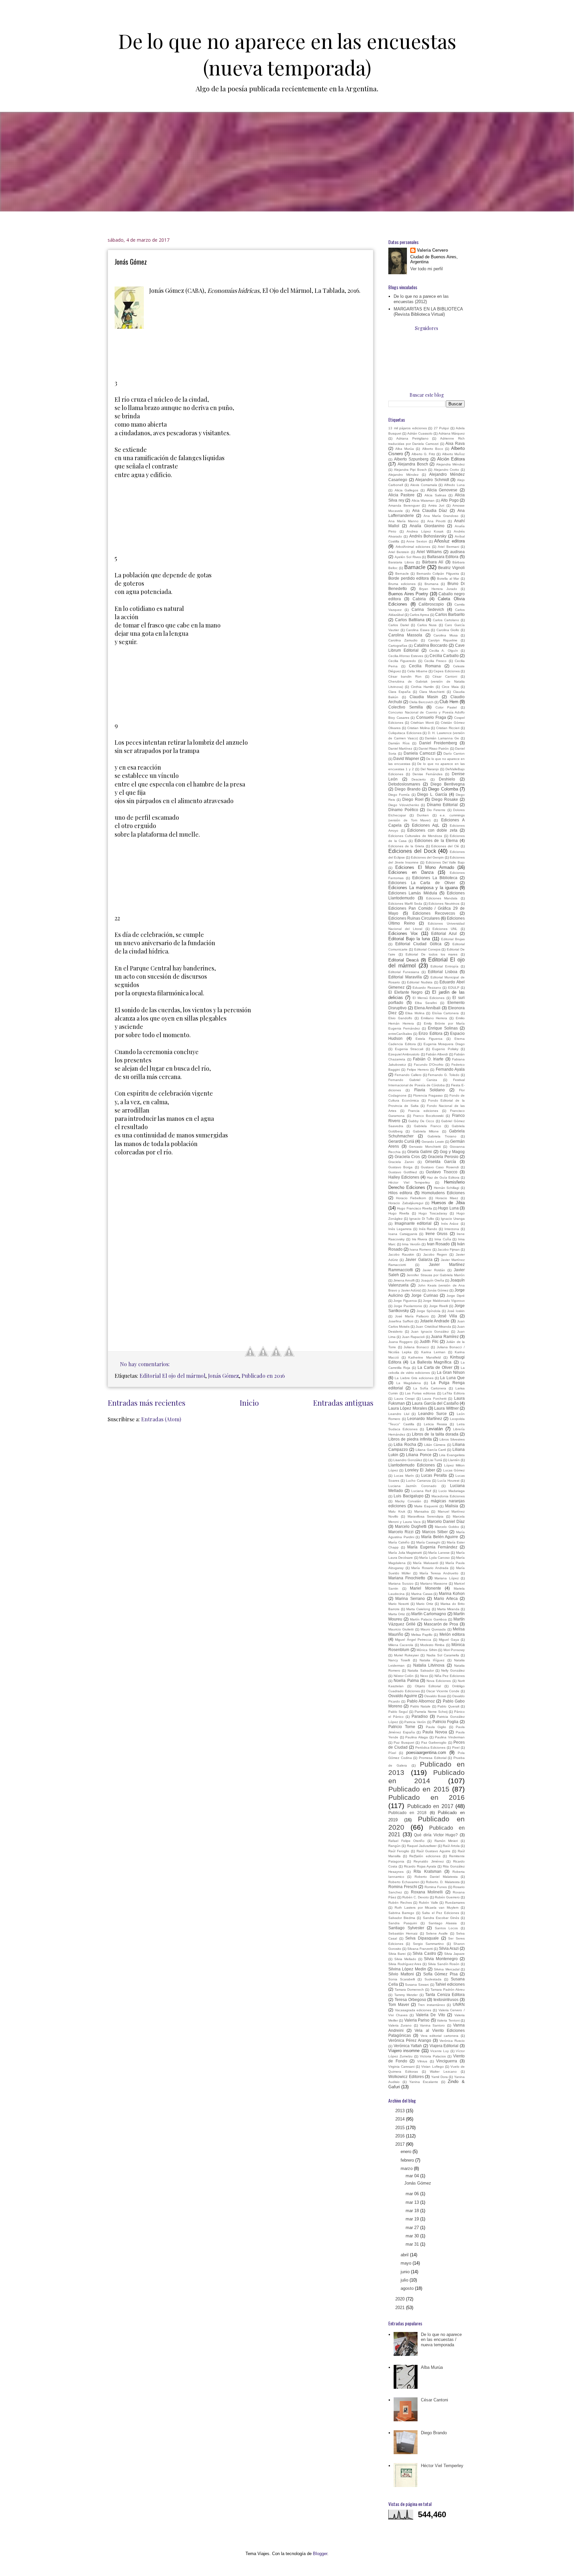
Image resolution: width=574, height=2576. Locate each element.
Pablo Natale (420, 1706)
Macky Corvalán (408, 1501)
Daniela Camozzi (420, 753)
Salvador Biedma (402, 1918)
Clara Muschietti (432, 692)
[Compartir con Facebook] (250, 1351)
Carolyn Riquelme (443, 640)
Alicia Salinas (435, 495)
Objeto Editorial (428, 1686)
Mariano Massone (434, 1583)
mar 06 (413, 2194)
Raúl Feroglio (399, 1851)
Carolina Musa (445, 635)
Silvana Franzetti (420, 1949)
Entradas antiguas (343, 1403)
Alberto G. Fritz (424, 454)
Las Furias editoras (420, 1393)
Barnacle (415, 567)
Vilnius (422, 2061)
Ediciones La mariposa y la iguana (423, 888)
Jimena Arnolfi (404, 1280)
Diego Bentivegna (448, 784)
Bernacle (402, 574)
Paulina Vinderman (450, 1737)
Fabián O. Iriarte (428, 1059)
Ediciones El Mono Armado (425, 867)
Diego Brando (407, 789)
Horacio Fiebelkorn (411, 1198)
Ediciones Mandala (442, 898)
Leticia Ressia (435, 1424)
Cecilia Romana (425, 666)
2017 (401, 2144)
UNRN (459, 2004)
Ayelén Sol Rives (408, 557)
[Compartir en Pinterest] (187, 1366)
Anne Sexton (417, 541)
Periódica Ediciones (430, 1747)
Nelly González (453, 1670)
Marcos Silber (435, 1532)
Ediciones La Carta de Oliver (422, 883)
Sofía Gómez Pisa (440, 1974)
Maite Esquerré (426, 1506)
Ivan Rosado (438, 1244)
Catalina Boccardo (431, 645)
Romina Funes (436, 1887)
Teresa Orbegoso (410, 1999)
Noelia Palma (406, 1680)
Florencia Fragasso (428, 1095)
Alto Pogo (450, 500)
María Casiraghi (428, 1542)
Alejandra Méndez (450, 464)
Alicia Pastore (401, 495)
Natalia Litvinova (429, 1665)
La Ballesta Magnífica (431, 1362)
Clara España (399, 692)
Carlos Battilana (410, 620)
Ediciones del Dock (412, 851)
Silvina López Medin (407, 1969)
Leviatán (435, 1429)
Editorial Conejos (427, 949)
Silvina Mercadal (446, 1969)
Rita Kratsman (427, 1871)
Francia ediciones (423, 1111)
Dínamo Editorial (442, 805)
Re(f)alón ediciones (425, 1856)
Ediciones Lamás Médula (413, 893)
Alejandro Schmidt (432, 480)
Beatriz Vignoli (451, 568)
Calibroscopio (431, 604)
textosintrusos (446, 1999)
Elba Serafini (426, 1003)
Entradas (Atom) (161, 1419)
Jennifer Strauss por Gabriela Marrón (436, 1275)
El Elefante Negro (405, 992)
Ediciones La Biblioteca (435, 878)
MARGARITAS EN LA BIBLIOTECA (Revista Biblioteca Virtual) (428, 312)
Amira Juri (436, 505)
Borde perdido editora (409, 578)
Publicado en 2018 (407, 1813)
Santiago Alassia (443, 1923)
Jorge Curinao (425, 1295)
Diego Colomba (443, 789)
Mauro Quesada (433, 1629)
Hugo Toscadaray (433, 1213)
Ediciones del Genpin (427, 857)
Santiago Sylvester (406, 1928)
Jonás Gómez (131, 262)
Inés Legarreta (400, 1229)
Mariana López (446, 1578)
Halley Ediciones (404, 1177)
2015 (401, 2128)
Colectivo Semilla (406, 707)
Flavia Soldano (430, 1090)
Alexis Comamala (424, 485)
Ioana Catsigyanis (403, 1234)
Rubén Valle (429, 1903)
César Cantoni (445, 676)
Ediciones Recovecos (434, 913)
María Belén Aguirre (440, 1537)
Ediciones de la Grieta (406, 846)
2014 (401, 2119)
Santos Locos (446, 1928)
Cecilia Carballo (444, 656)
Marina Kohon (452, 1593)
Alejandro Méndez (403, 475)
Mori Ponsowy (454, 1650)
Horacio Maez (447, 1198)
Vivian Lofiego (432, 2067)
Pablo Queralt (448, 1706)
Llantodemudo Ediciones (412, 1465)
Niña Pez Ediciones (450, 1676)
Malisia (452, 1506)
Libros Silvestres (452, 1439)
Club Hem (449, 702)
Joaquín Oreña (432, 1280)
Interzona (452, 1229)
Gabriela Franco (427, 1126)
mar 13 (413, 2202)
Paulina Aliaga (417, 1737)
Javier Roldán (434, 1270)
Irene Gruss (437, 1234)
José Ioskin (456, 1311)
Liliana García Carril (431, 1450)
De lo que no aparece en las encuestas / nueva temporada (441, 2340)
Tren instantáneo (431, 2005)
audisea (457, 552)
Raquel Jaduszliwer (422, 1846)
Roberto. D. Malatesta (443, 1882)
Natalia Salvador (421, 1670)
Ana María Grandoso (441, 516)
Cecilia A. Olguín (444, 651)
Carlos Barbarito (450, 614)
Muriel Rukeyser (406, 1655)
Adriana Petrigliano (412, 438)
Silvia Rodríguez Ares (405, 1964)
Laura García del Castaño (435, 1403)
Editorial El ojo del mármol (172, 1376)
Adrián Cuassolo (420, 433)
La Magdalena (408, 1383)
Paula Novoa (435, 1732)
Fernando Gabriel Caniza (413, 1080)
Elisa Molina (415, 1013)
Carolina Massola (405, 635)
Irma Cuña (443, 1239)
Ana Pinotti (436, 521)
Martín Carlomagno (429, 1614)
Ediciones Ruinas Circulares (414, 918)
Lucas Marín (404, 1476)
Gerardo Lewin (433, 1142)
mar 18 (413, 2211)
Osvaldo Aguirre (403, 1696)
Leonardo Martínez (425, 1418)
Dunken (423, 815)
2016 (401, 2136)
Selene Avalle (437, 1933)
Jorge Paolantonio (408, 1306)
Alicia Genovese (442, 490)
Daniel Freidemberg (438, 743)
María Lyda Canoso (434, 1558)
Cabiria (419, 599)
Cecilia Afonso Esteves (406, 656)
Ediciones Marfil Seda (405, 904)
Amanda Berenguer (404, 505)
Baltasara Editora (443, 557)
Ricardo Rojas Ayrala (420, 1866)
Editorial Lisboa (443, 972)
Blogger (320, 2554)
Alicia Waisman (423, 500)
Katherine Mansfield (424, 1357)
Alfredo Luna (454, 485)
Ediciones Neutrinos (444, 904)
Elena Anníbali (428, 1008)
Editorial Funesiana (404, 972)
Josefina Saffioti (401, 1321)
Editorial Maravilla (405, 977)
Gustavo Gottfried (403, 1172)
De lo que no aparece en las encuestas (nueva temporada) (287, 54)
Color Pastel (446, 707)
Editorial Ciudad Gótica (418, 944)
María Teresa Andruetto (439, 1573)
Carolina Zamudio (403, 640)
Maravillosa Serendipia (426, 1516)
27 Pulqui (441, 428)
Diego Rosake (445, 799)
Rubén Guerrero (447, 1897)
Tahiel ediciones (450, 1984)
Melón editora (452, 1634)
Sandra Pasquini (403, 1923)
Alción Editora (451, 459)
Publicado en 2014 (427, 1777)
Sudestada (433, 1979)
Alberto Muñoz (453, 454)
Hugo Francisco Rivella (415, 1208)
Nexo (424, 1676)
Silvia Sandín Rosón (444, 1964)
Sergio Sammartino (428, 1944)
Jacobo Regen (435, 1254)
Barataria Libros (401, 562)
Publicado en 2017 (430, 1806)
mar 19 (413, 2219)
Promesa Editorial (433, 1758)
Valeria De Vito (430, 2015)
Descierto (419, 779)
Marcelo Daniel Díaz (446, 1521)
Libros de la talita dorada (435, 1434)
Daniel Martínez (400, 748)
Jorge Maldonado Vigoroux (444, 1301)
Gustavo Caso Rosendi (440, 1167)
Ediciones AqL (426, 825)
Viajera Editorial (444, 2046)
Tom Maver (399, 2004)
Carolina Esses (418, 630)
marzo (407, 2168)
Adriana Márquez (452, 433)
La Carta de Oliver (435, 1367)
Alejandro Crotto (447, 470)
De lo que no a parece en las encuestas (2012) (421, 299)
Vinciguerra (447, 2061)
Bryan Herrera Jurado (438, 589)
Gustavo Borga (400, 1167)
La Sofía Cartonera (430, 1388)
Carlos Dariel (399, 625)
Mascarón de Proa (441, 1624)
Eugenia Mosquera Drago (444, 1044)
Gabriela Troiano (442, 1136)
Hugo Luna (448, 1208)
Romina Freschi (403, 1887)
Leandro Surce (432, 1413)
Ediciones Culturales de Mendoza (415, 836)
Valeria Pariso (417, 2020)
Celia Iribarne (417, 671)
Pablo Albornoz (421, 1701)
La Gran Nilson (451, 1372)
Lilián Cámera (435, 1445)
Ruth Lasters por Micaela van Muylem (427, 1908)
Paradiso (420, 1716)
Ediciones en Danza (411, 872)
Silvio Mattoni (401, 1974)
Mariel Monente (426, 1588)
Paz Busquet (404, 1743)
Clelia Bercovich (421, 702)
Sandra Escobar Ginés (441, 1918)
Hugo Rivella (399, 1213)
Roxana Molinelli (427, 1892)
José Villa (447, 1316)
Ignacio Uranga (453, 1219)
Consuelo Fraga (431, 717)
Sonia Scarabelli (402, 1979)
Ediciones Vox (403, 933)
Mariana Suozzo (401, 1583)
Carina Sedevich (428, 609)
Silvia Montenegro (441, 1959)
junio (406, 2272)
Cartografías (398, 646)
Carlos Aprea (419, 615)
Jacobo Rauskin (401, 1254)
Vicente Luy (439, 2051)
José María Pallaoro (412, 1316)
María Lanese (439, 1553)
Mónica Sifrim (427, 1650)
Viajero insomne (404, 2051)
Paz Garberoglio (434, 1743)
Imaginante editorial (413, 1223)
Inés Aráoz (450, 1224)
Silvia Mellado (405, 1959)
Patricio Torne (402, 1727)
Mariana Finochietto (407, 1578)
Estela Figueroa (429, 1039)
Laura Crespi (405, 1399)
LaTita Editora (454, 1393)
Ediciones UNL (445, 929)
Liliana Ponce (419, 1455)
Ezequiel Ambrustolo (404, 1054)
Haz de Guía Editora (443, 1177)
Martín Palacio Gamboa (428, 1619)
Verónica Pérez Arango (410, 2040)
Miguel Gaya (449, 1640)
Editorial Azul (444, 933)
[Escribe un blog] (276, 1351)
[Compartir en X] (263, 1351)
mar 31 (413, 2244)
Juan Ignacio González (430, 1331)
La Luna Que (452, 1378)
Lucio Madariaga (452, 1491)
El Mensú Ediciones (429, 998)
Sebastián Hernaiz (403, 1933)
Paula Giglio (436, 1727)
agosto (408, 2288)
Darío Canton (454, 753)
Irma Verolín (411, 1244)
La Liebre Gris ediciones (414, 1378)
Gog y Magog (452, 1152)
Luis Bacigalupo (408, 1496)
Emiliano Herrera (434, 1018)
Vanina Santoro (432, 2025)
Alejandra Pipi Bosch (410, 470)
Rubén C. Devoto (416, 1897)
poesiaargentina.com (426, 1752)
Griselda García (441, 1162)
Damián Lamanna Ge (442, 738)
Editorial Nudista (420, 982)
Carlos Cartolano (446, 620)
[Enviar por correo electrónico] (289, 1351)
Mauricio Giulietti (401, 1629)
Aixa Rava (455, 443)
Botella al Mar (448, 579)
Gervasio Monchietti (425, 1147)
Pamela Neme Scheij (431, 1712)
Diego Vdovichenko (404, 805)
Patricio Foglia (446, 1722)
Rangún (394, 1846)
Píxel (392, 1753)
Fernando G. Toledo (444, 1075)
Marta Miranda (448, 1609)
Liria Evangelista (452, 1455)
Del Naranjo (430, 769)
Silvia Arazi (449, 1948)
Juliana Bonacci (416, 1347)
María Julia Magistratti (405, 1553)
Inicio (249, 1403)
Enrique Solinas (443, 1028)
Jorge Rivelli (438, 1306)
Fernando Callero (408, 1075)
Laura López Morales (408, 1408)
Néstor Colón (404, 1676)
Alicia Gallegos (407, 490)
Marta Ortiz (397, 1614)
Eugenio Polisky (445, 1049)
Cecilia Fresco (435, 661)
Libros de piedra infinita (410, 1439)
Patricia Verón (415, 1722)
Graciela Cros (407, 1157)
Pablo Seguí (398, 1712)
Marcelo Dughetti (411, 1526)
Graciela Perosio (443, 1157)
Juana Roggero (400, 1342)
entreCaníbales (400, 1034)
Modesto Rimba (432, 1645)
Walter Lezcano (443, 2072)
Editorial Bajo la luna (409, 939)
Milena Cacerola (401, 1645)
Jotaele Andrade (435, 1321)
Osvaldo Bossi (435, 1696)
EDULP (454, 988)
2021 (401, 2308)
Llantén (454, 1460)
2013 (401, 2111)
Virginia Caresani (401, 2067)
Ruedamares (455, 1903)
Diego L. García (432, 794)
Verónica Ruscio (452, 2041)
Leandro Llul (399, 1414)
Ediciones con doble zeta (432, 830)
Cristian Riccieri (448, 728)
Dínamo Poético (403, 810)
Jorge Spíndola (429, 1311)
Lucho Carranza (418, 1481)
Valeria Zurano (400, 2025)
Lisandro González (408, 1460)
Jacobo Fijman (449, 1249)
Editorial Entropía (444, 966)
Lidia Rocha (405, 1444)
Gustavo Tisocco (441, 1172)
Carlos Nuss (427, 625)
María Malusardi (425, 1563)
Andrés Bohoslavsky (428, 536)
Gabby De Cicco (421, 1121)
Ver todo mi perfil (427, 269)
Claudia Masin (424, 697)
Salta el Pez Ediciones (440, 1913)
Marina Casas (422, 1594)
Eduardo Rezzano (427, 988)
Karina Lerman (433, 1352)
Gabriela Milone (426, 1131)
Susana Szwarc (417, 1985)
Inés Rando (428, 1229)
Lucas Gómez (454, 1470)
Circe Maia (450, 687)
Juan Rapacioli (413, 1337)
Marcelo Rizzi (401, 1532)
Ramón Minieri (446, 1841)
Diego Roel (413, 799)
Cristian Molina (419, 728)
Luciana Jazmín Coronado (412, 1486)
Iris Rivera (420, 1239)
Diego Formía (399, 795)
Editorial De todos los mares (431, 954)
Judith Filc (429, 1341)
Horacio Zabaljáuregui (406, 1203)
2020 (401, 2299)
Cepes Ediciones (446, 671)
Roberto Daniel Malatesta (436, 1877)
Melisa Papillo (422, 1635)
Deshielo (447, 779)
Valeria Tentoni (448, 2020)
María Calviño (399, 1542)
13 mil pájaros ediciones (408, 428)
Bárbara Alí (433, 562)
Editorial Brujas (453, 939)
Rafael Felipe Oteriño (406, 1841)
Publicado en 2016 (263, 1376)
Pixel (456, 1747)
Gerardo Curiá (401, 1141)
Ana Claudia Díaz (430, 510)
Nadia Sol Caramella (443, 1655)
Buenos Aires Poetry (408, 594)
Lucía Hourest (448, 1481)
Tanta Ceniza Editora (445, 1994)
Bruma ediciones (402, 584)
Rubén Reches (400, 1903)
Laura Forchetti (434, 1399)
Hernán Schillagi (447, 1188)
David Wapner (406, 758)
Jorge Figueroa (405, 1301)
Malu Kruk (397, 1511)
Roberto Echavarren (404, 1882)
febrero (408, 2160)
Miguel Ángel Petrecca (413, 1640)
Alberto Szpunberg (411, 459)
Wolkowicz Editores (406, 2077)
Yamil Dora (439, 2077)
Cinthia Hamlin (422, 687)
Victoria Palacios (433, 2056)
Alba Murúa (405, 449)
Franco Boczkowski (429, 1116)
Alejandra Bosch (413, 464)
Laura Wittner (446, 1408)
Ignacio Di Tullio (422, 1219)
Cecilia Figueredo (402, 661)
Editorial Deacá (403, 960)
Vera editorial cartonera (440, 2036)
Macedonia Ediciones (448, 1496)
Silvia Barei (397, 1954)
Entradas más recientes (146, 1403)
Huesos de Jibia (448, 1203)
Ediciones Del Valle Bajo (445, 862)
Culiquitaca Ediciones (405, 733)
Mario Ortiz (425, 1604)
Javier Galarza (419, 1259)
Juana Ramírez (445, 1336)
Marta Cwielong (418, 1609)
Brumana (431, 584)
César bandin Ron (405, 676)
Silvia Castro (424, 1953)
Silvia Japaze (454, 1954)
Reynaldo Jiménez (429, 1861)
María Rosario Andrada (430, 1568)
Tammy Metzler (406, 1995)
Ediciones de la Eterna (436, 840)
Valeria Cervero (432, 250)
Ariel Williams (429, 552)
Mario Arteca (446, 1598)
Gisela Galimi (420, 1152)
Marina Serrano (410, 1598)
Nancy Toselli (399, 1660)
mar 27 (413, 2228)
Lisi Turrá (435, 1460)
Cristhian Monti (422, 723)
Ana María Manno (403, 521)
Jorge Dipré (456, 1296)
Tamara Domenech (409, 1990)
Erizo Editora (430, 1033)
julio (405, 2280)
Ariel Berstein (399, 552)
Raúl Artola (451, 1846)
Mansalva (422, 1511)
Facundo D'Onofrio (429, 1065)
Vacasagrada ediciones (413, 2010)
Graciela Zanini (401, 1162)
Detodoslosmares (404, 784)
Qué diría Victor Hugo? (436, 1835)
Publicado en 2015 (419, 1789)
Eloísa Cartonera (446, 1013)
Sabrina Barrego (401, 1913)
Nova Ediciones (439, 1681)
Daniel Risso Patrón (434, 748)
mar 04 (413, 2176)
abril (405, 2255)
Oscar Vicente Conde (443, 1691)
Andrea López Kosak (425, 531)
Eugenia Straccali (409, 1049)
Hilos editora (400, 1193)
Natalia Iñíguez (432, 1660)
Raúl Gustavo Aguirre (433, 1851)
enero (407, 2152)
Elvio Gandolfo (400, 1018)
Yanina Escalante (424, 2082)
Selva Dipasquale (422, 1938)
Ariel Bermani (448, 547)
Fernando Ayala (450, 1069)
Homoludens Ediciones (443, 1193)
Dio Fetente (436, 810)
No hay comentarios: (145, 1364)
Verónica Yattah (408, 2046)
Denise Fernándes (428, 774)
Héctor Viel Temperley (409, 1182)
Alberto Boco (433, 449)
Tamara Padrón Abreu (448, 1990)
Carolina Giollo (448, 630)
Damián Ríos (399, 743)
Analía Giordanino (427, 526)
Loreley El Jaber (420, 1470)
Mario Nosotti (399, 1604)
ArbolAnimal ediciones (413, 547)
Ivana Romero (420, 1249)
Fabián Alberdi (437, 1054)
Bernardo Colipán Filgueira (438, 574)
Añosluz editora (449, 541)
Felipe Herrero (418, 1070)
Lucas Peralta (434, 1475)
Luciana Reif (421, 1491)
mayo (407, 2263)
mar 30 (413, 2236)
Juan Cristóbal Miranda (433, 1327)
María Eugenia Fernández (432, 1547)
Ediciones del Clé (445, 846)
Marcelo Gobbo (447, 1527)
